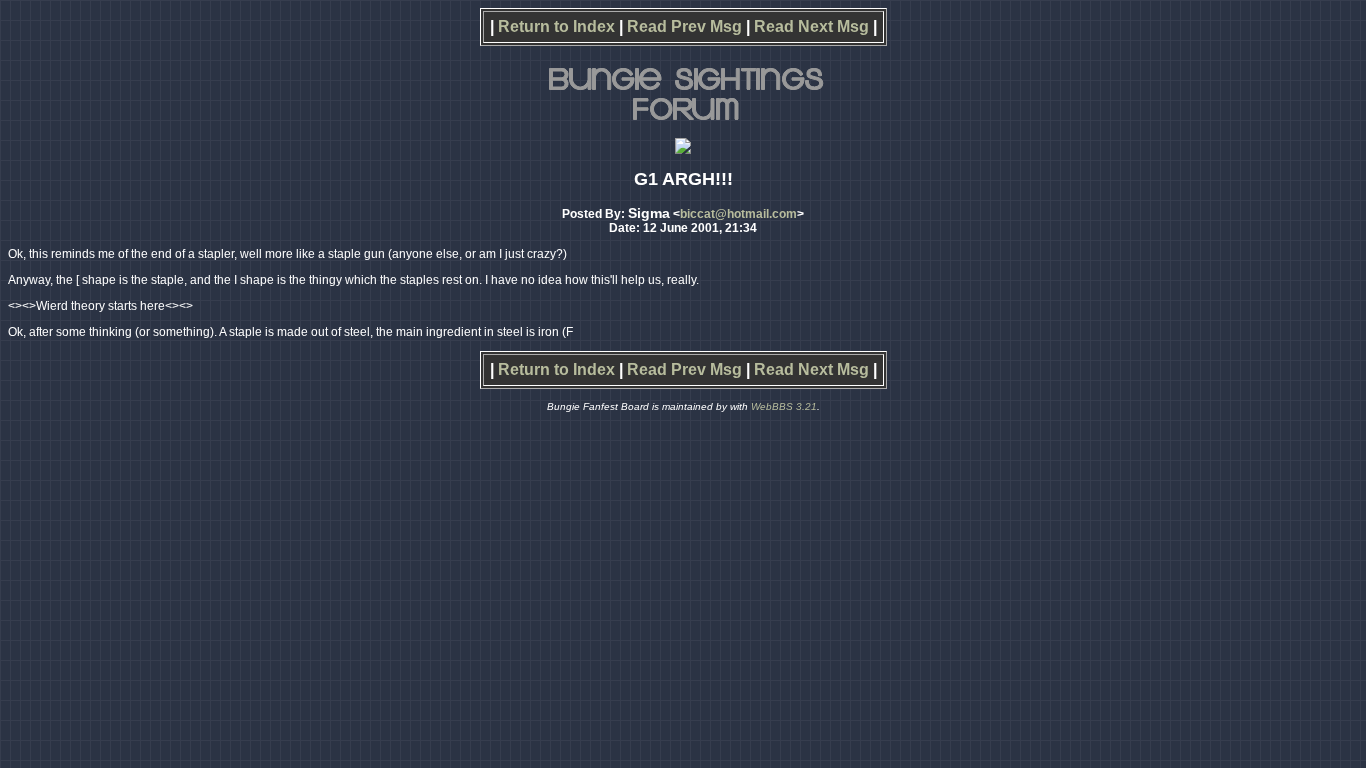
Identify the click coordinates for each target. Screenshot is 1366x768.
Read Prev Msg (684, 26)
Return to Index (556, 26)
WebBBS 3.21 (784, 406)
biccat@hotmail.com (738, 214)
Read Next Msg (811, 26)
